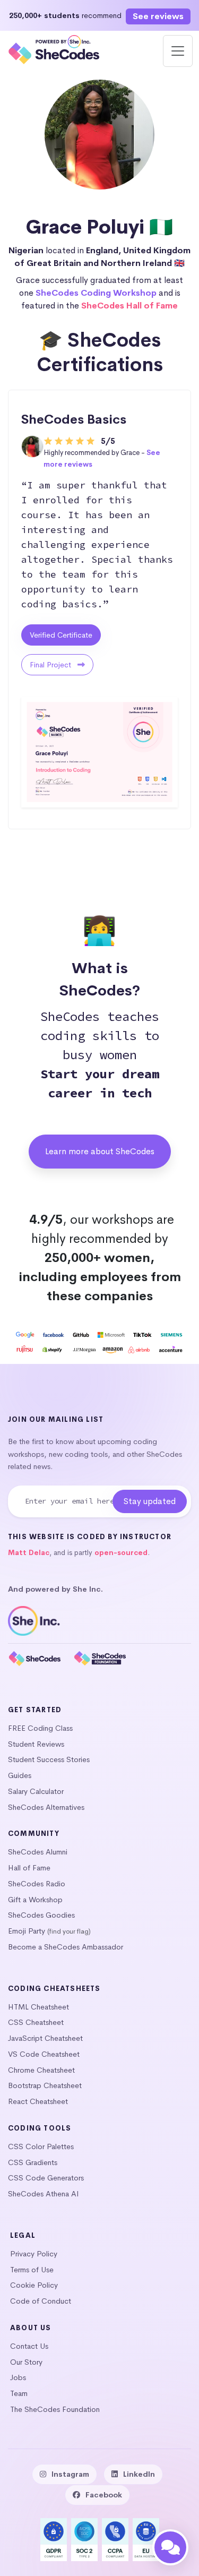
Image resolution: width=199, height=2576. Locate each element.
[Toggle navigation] (178, 51)
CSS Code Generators (46, 2178)
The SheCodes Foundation (55, 2409)
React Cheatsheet (38, 2101)
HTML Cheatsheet (38, 2007)
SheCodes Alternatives (46, 1807)
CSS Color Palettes (41, 2146)
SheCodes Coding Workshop (96, 293)
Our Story (26, 2362)
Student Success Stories (49, 1759)
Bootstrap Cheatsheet (45, 2085)
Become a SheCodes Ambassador (66, 1947)
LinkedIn (139, 2474)
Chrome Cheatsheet (41, 2070)
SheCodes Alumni (38, 1852)
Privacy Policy (34, 2254)
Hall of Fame (29, 1868)
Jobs (18, 2377)
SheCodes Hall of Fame (129, 306)
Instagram (70, 2474)
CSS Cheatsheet (36, 2022)
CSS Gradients (33, 2162)
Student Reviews (36, 1744)
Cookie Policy (34, 2285)
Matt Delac (29, 1553)
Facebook (104, 2495)
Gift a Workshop (35, 1900)
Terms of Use (32, 2270)
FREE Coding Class (40, 1728)
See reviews (158, 16)
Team (19, 2393)
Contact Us (29, 2346)
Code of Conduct (41, 2301)
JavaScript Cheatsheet (45, 2038)
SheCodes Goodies (41, 1915)
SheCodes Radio (37, 1884)
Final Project (51, 665)
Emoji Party (27, 1931)
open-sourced (121, 1553)
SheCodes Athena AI (44, 2194)
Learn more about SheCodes (100, 1151)
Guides (20, 1775)
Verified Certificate (61, 635)
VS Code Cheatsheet (44, 2054)
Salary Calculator (36, 1791)
